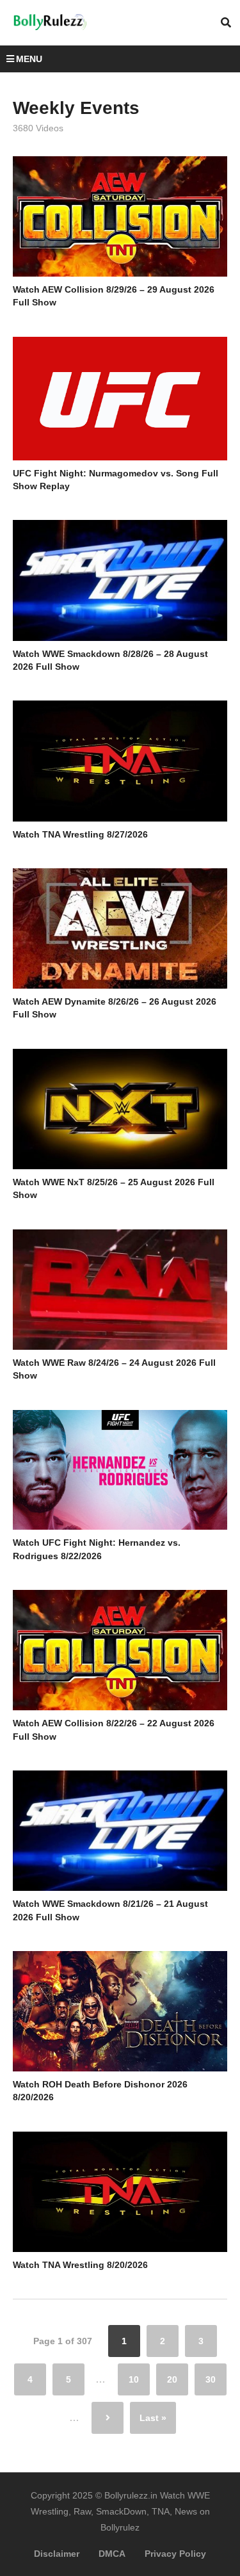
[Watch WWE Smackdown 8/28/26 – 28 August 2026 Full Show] (120, 580)
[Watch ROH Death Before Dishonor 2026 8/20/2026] (120, 2011)
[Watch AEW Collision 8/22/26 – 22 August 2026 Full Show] (120, 1650)
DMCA (112, 2554)
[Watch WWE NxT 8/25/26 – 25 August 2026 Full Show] (120, 1109)
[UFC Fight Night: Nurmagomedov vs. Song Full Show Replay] (120, 399)
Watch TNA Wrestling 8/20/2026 (80, 2265)
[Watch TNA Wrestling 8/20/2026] (120, 2192)
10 (134, 2379)
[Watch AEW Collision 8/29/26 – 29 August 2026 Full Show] (120, 216)
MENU (29, 59)
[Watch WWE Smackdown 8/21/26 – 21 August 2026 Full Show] (120, 1831)
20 (172, 2379)
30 (211, 2379)
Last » (153, 2418)
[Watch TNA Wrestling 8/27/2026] (120, 761)
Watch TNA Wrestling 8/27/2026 (80, 834)
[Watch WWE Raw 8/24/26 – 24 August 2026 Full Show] (120, 1290)
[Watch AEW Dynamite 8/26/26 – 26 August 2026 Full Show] (120, 928)
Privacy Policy (175, 2554)
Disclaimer (57, 2554)
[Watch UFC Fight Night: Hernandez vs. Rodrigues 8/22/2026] (120, 1470)
